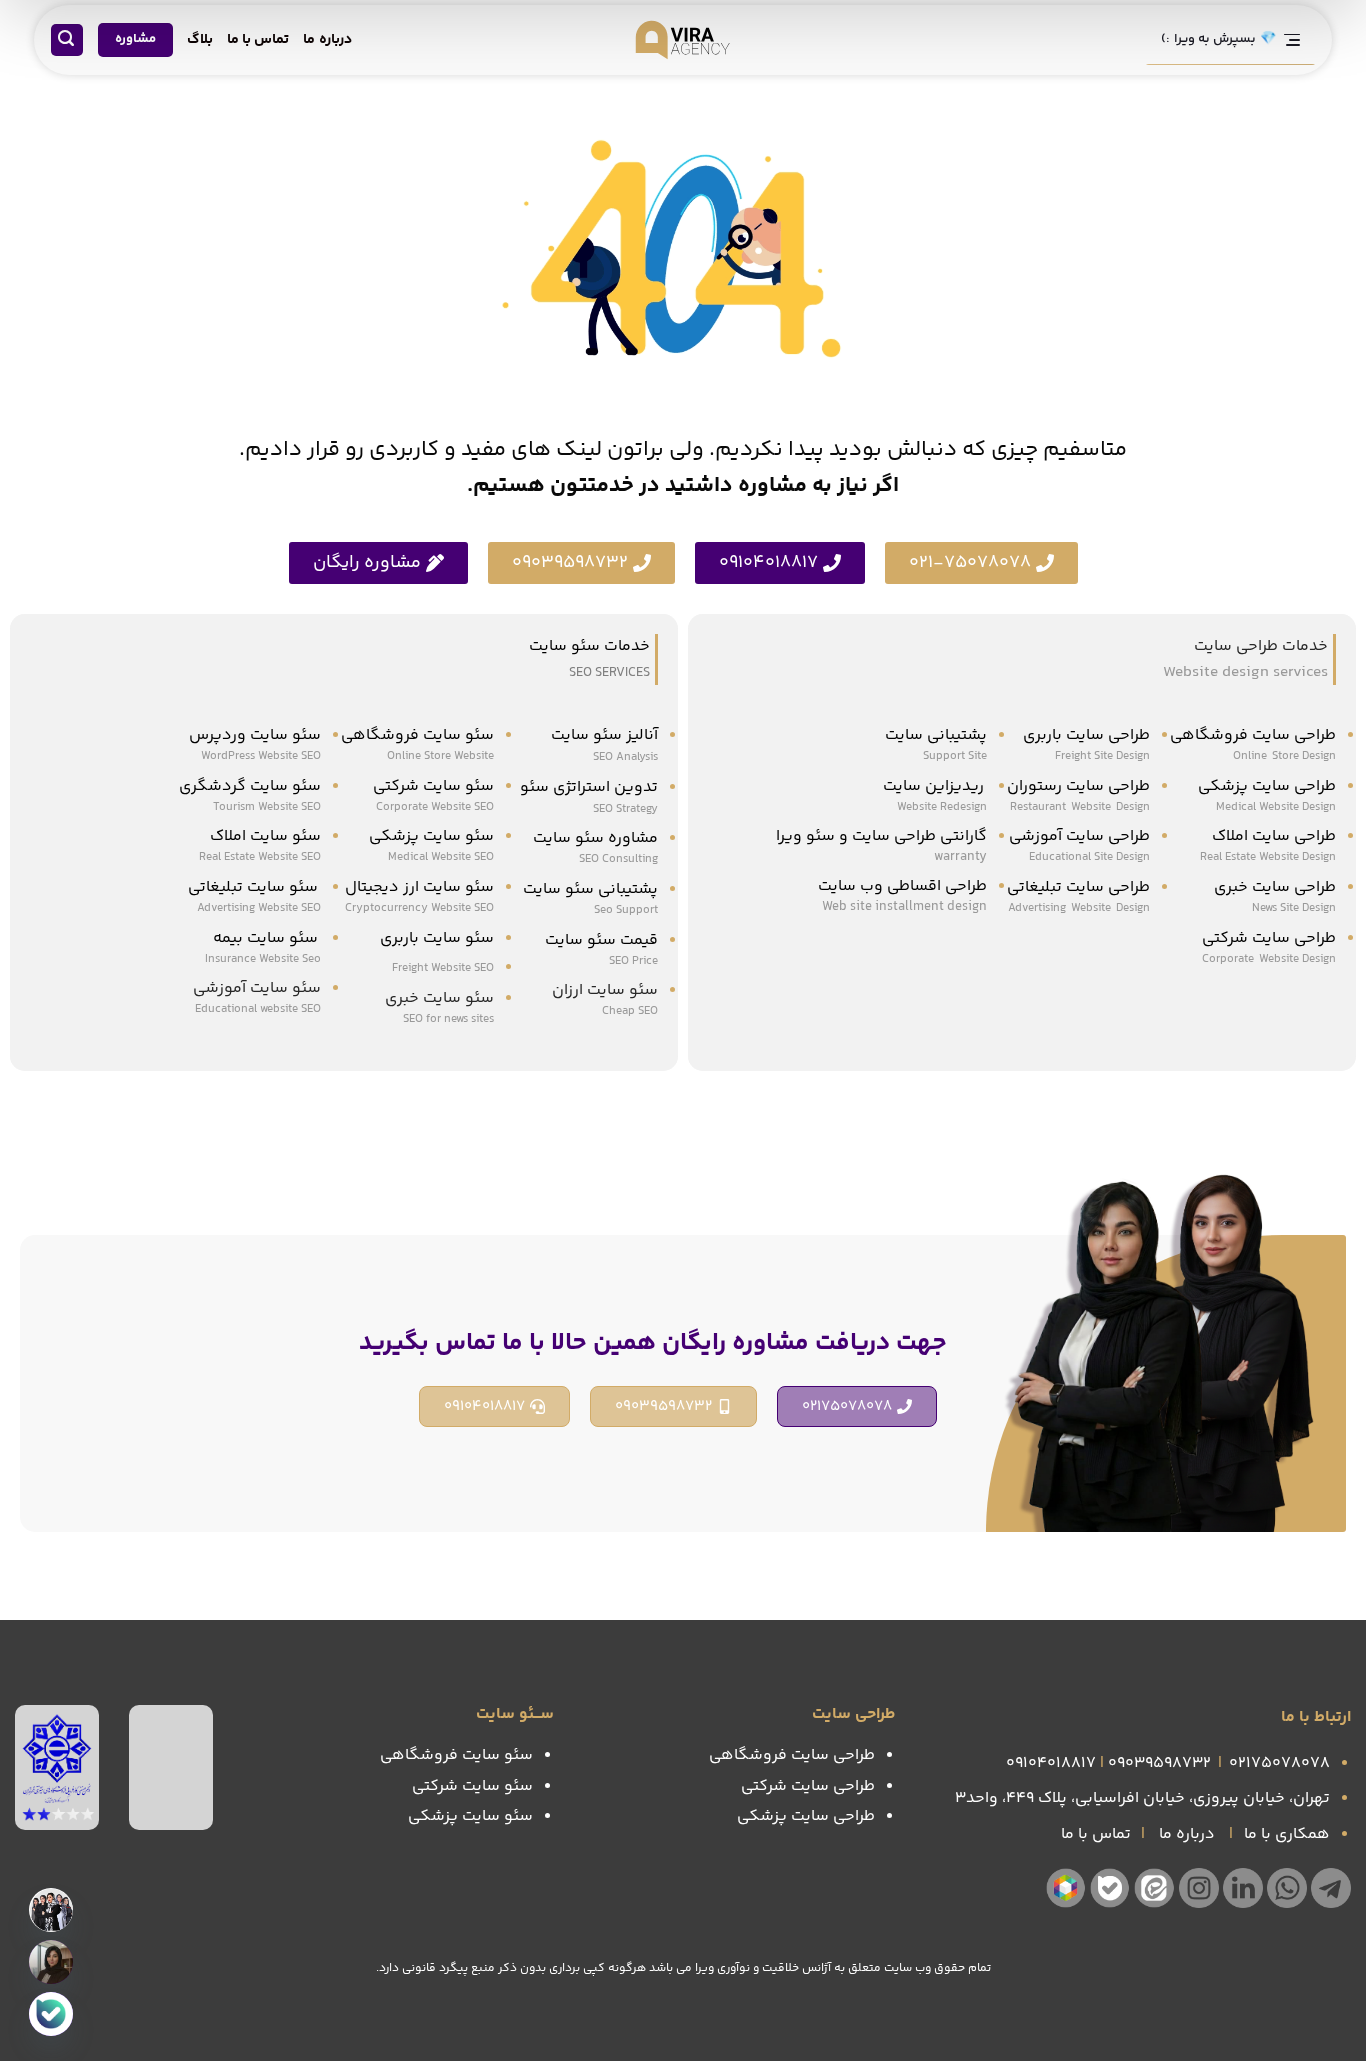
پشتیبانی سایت (936, 735)
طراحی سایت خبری (1275, 887)
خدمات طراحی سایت (1261, 646)
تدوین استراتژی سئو (587, 787)
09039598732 (1159, 1763)
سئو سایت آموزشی (257, 988)
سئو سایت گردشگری (250, 786)
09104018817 (1051, 1763)
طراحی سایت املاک (1274, 836)
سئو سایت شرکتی (433, 786)
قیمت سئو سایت (601, 940)
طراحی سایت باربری (1086, 735)
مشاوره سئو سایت (595, 838)
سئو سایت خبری (439, 998)
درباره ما (327, 40)
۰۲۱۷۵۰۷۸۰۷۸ (1279, 1763)
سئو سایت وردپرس (255, 735)
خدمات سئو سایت (589, 646)
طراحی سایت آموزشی (1079, 836)
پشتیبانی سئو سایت (590, 889)
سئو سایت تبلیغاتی (254, 887)
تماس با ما (258, 40)
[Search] (67, 40)
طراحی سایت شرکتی (1269, 938)
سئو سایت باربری (437, 938)
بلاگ (200, 40)
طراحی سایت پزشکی (1267, 786)
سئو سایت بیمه (265, 938)
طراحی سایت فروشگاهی (1253, 735)
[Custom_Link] (51, 2014)
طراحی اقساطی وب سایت (902, 886)
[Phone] (51, 1910)
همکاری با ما (1287, 1834)
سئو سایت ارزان (605, 990)
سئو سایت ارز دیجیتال (419, 887)
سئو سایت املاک (265, 836)
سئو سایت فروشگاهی (417, 735)
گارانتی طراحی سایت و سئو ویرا (881, 836)
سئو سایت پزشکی (431, 836)
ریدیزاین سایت (935, 786)
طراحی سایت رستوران (1078, 786)
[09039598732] (51, 1962)
